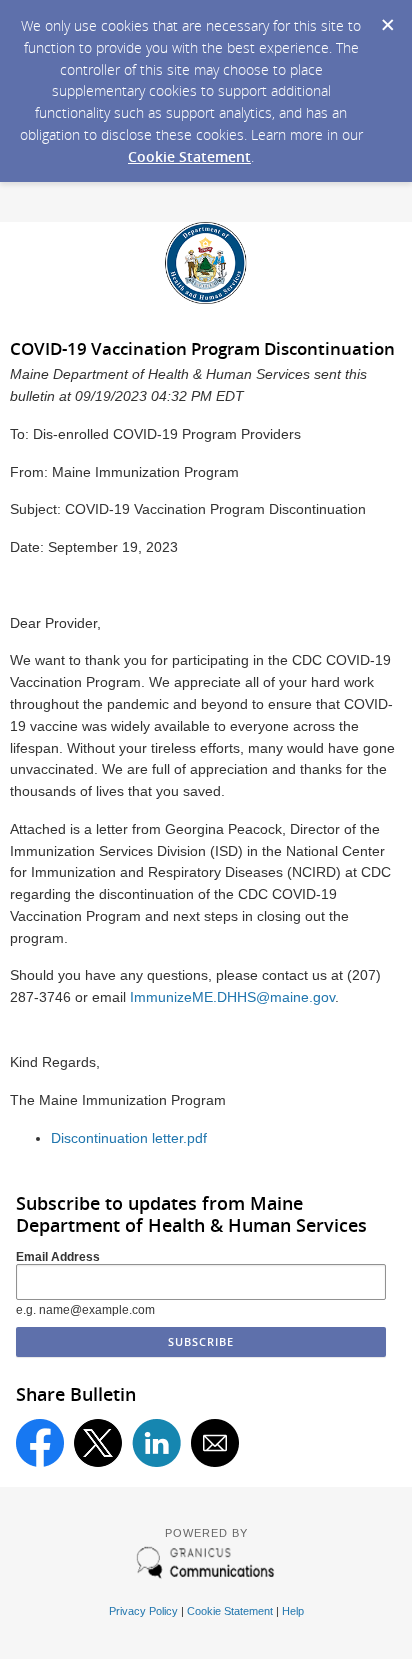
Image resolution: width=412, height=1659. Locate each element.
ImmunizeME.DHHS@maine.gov (232, 997)
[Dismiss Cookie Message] (387, 19)
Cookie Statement (189, 156)
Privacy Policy (143, 1611)
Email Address (58, 1257)
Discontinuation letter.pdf (129, 1138)
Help (293, 1611)
